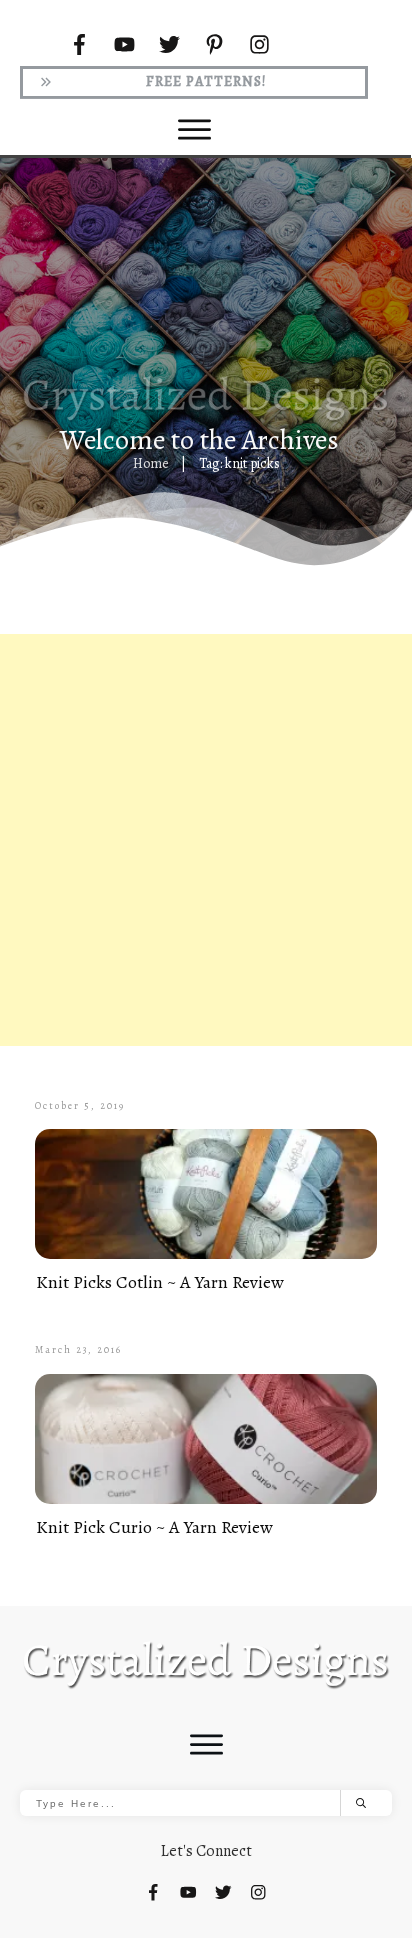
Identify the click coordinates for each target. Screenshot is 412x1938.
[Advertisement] (206, 840)
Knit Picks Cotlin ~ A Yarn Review (160, 1282)
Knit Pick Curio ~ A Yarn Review (154, 1527)
